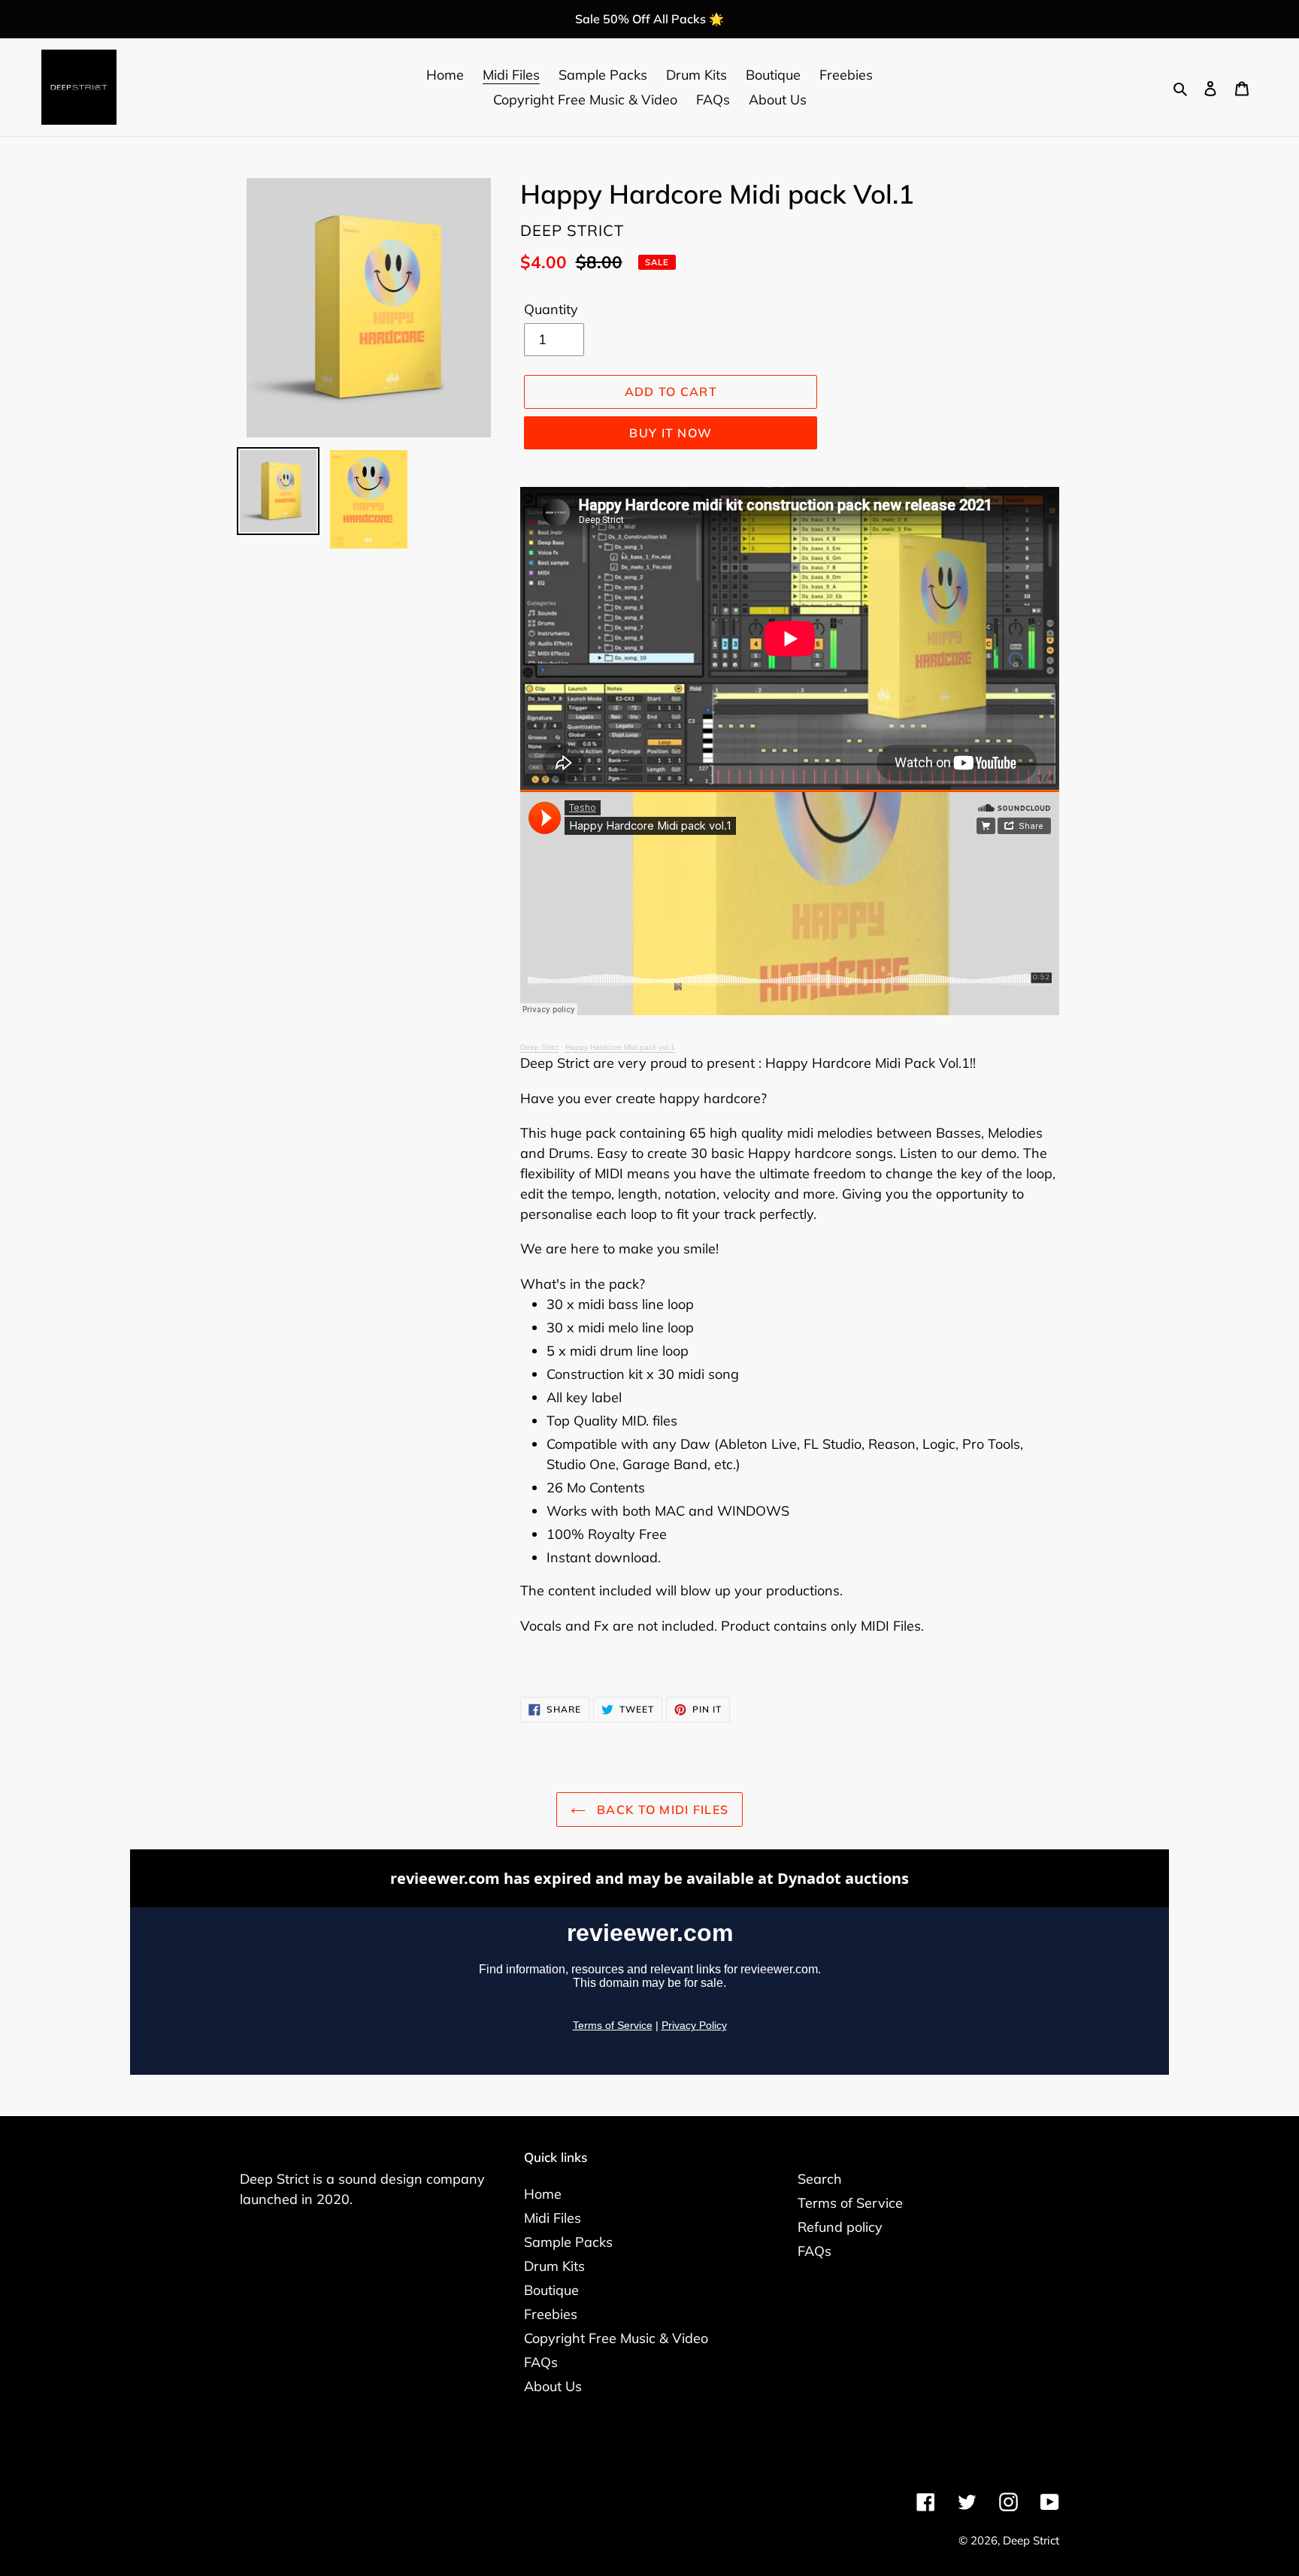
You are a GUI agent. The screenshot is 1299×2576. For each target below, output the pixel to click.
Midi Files (553, 2218)
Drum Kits (554, 2266)
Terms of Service (850, 2203)
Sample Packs (568, 2242)
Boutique (551, 2290)
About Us (553, 2386)
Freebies (551, 2314)
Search (820, 2179)
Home (543, 2194)
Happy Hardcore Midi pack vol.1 (620, 1047)
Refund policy (840, 2227)
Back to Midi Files (661, 1810)
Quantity (551, 309)
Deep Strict (539, 1047)
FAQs (541, 2362)
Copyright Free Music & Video (616, 2338)
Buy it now (671, 433)
